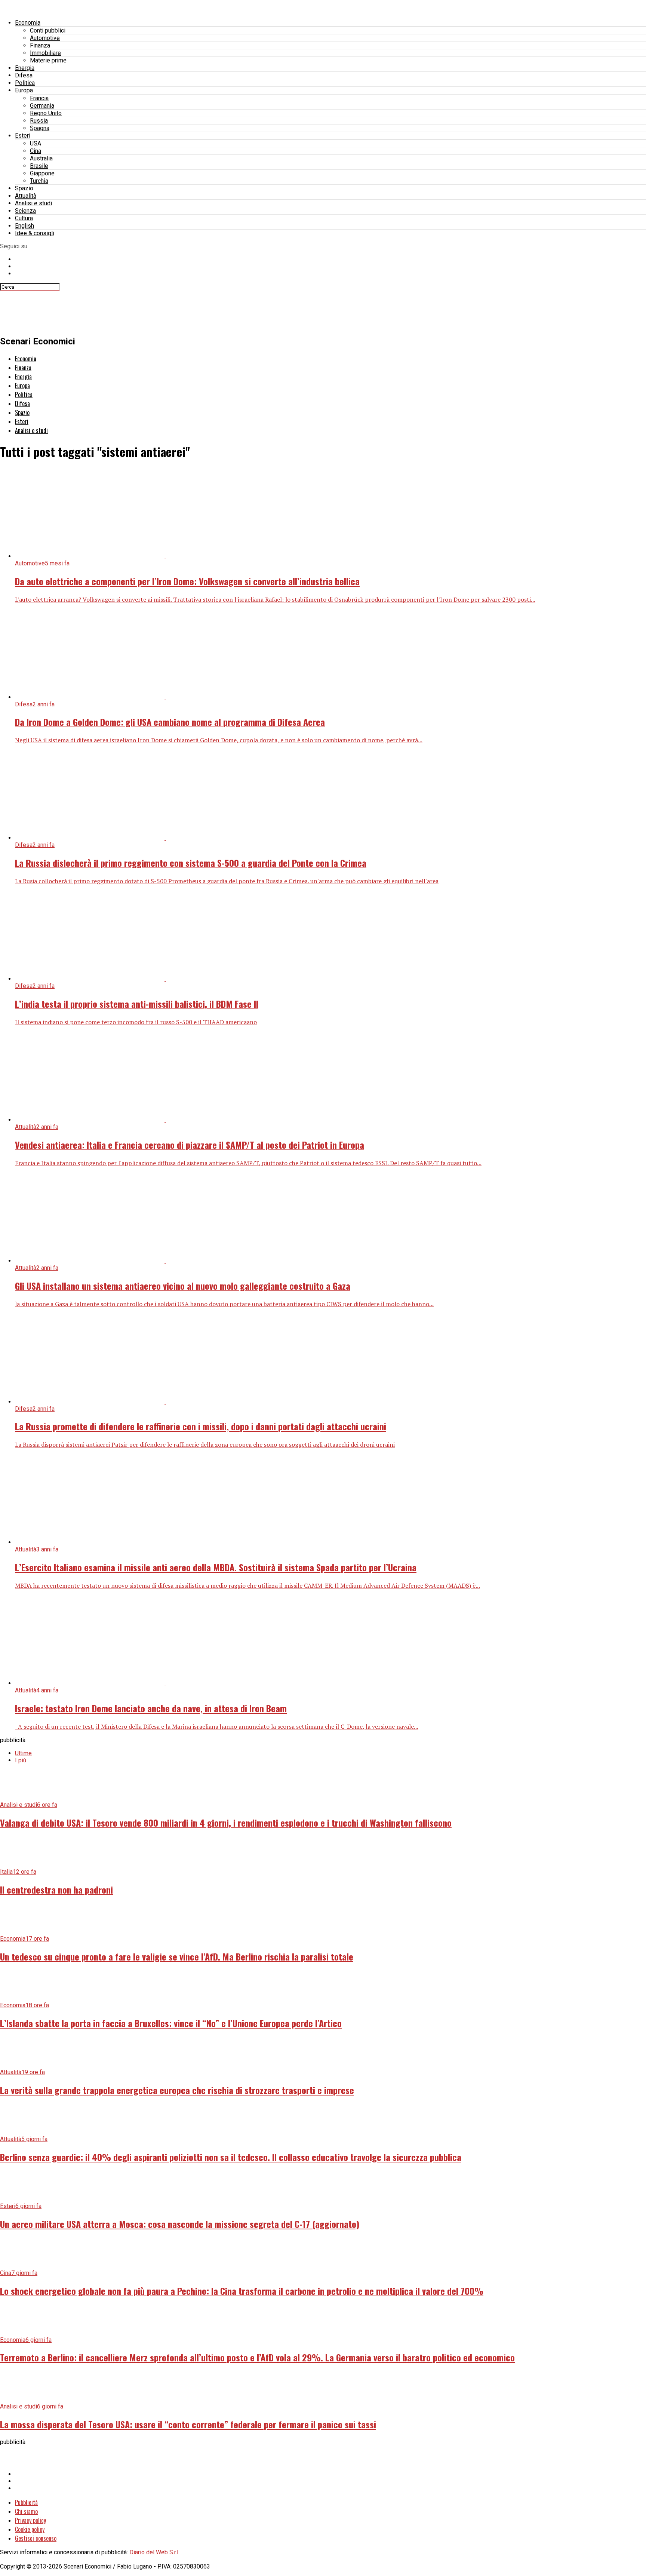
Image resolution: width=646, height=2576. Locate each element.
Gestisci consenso (36, 2538)
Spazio (24, 188)
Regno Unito (46, 113)
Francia (39, 98)
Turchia (39, 181)
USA (36, 143)
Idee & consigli (35, 233)
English (24, 226)
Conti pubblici (48, 30)
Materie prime (48, 60)
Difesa (24, 75)
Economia (28, 23)
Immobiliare (45, 53)
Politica (25, 83)
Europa (24, 90)
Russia (39, 121)
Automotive (45, 38)
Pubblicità (26, 2502)
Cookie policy (30, 2529)
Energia (25, 68)
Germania (42, 106)
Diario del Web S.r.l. (154, 2552)
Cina (36, 151)
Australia (41, 158)
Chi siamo (26, 2511)
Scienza (25, 211)
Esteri (23, 136)
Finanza (40, 45)
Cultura (24, 218)
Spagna (40, 128)
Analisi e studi (33, 203)
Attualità (26, 196)
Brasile (39, 166)
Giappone (42, 173)
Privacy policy (30, 2520)
